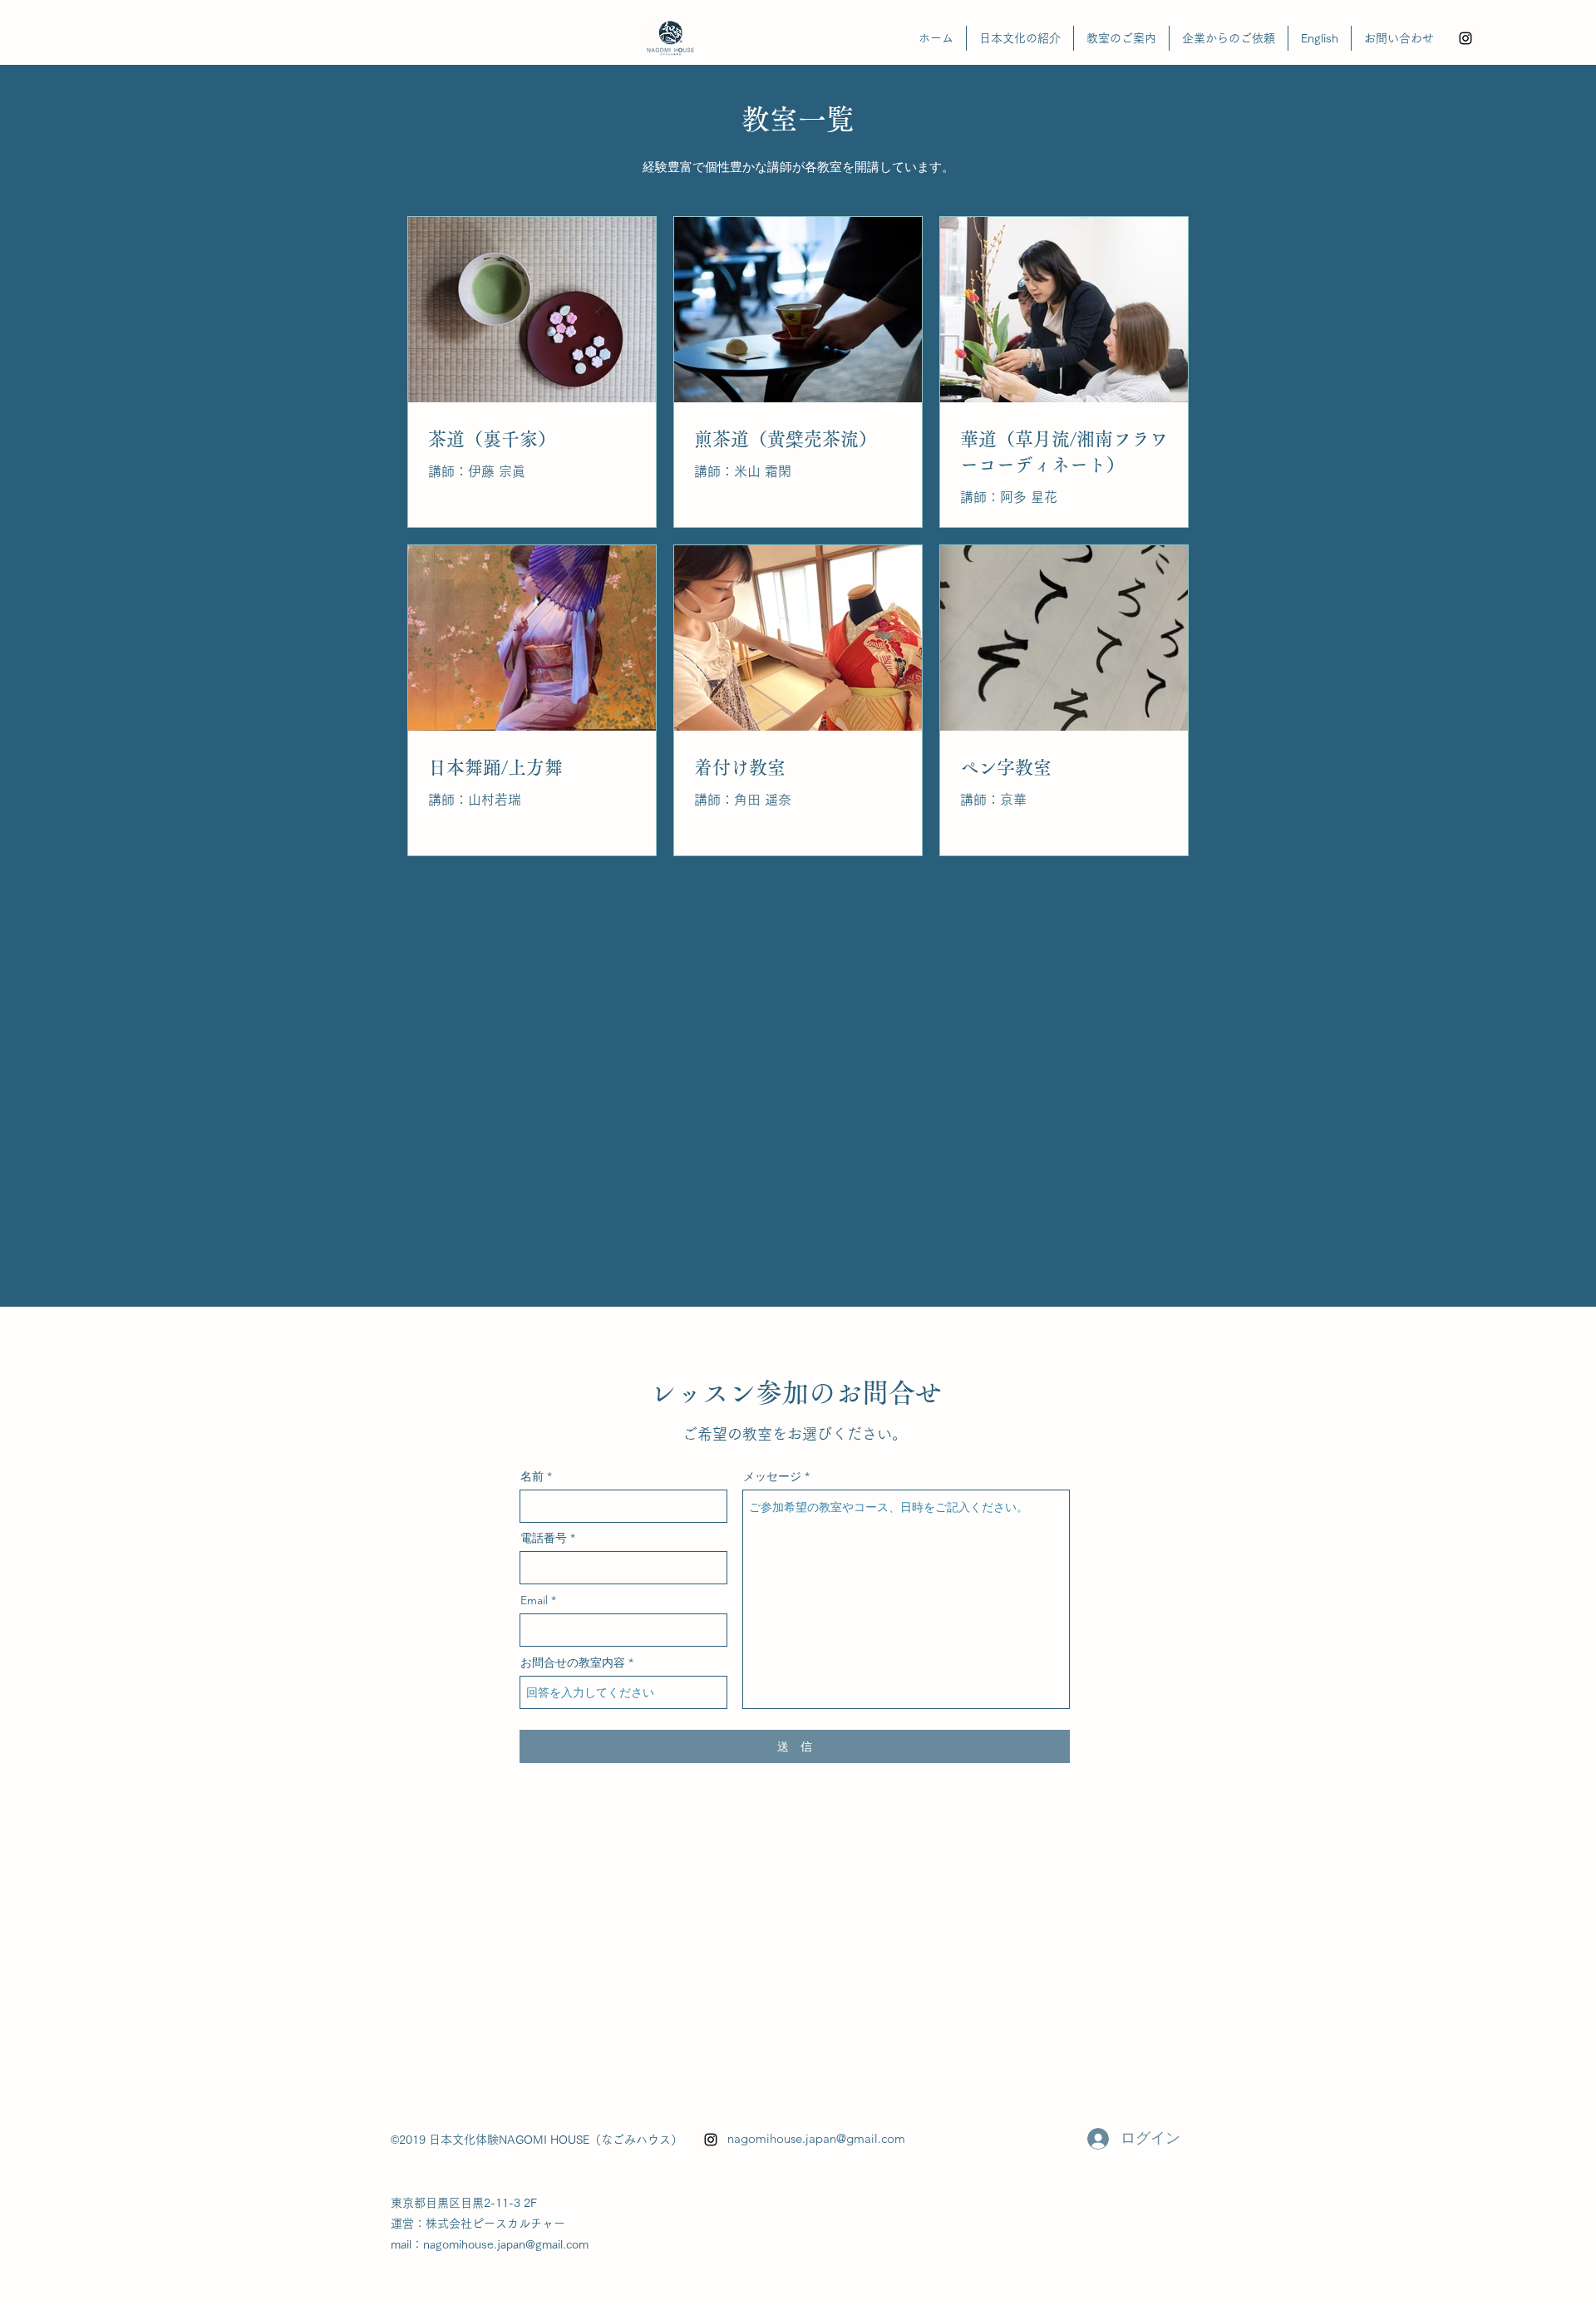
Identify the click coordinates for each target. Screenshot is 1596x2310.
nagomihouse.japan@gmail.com (816, 2138)
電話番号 (544, 1538)
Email (534, 1600)
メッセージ (772, 1476)
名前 (532, 1476)
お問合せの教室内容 (573, 1662)
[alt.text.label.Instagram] (1465, 38)
